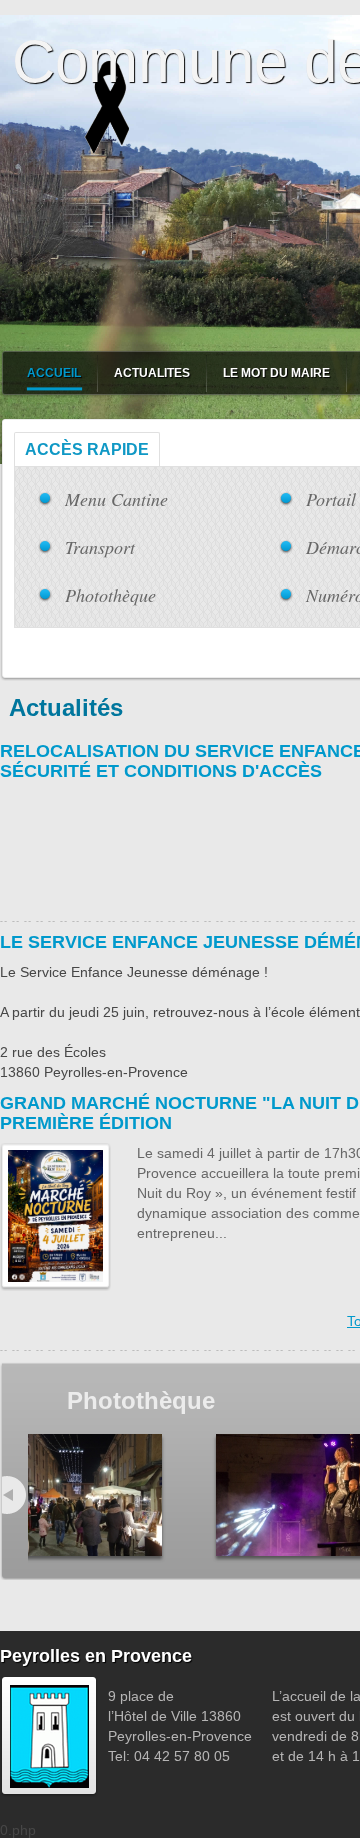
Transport (100, 547)
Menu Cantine (116, 499)
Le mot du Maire (276, 373)
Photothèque (110, 595)
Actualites (152, 373)
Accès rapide (87, 449)
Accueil (54, 373)
